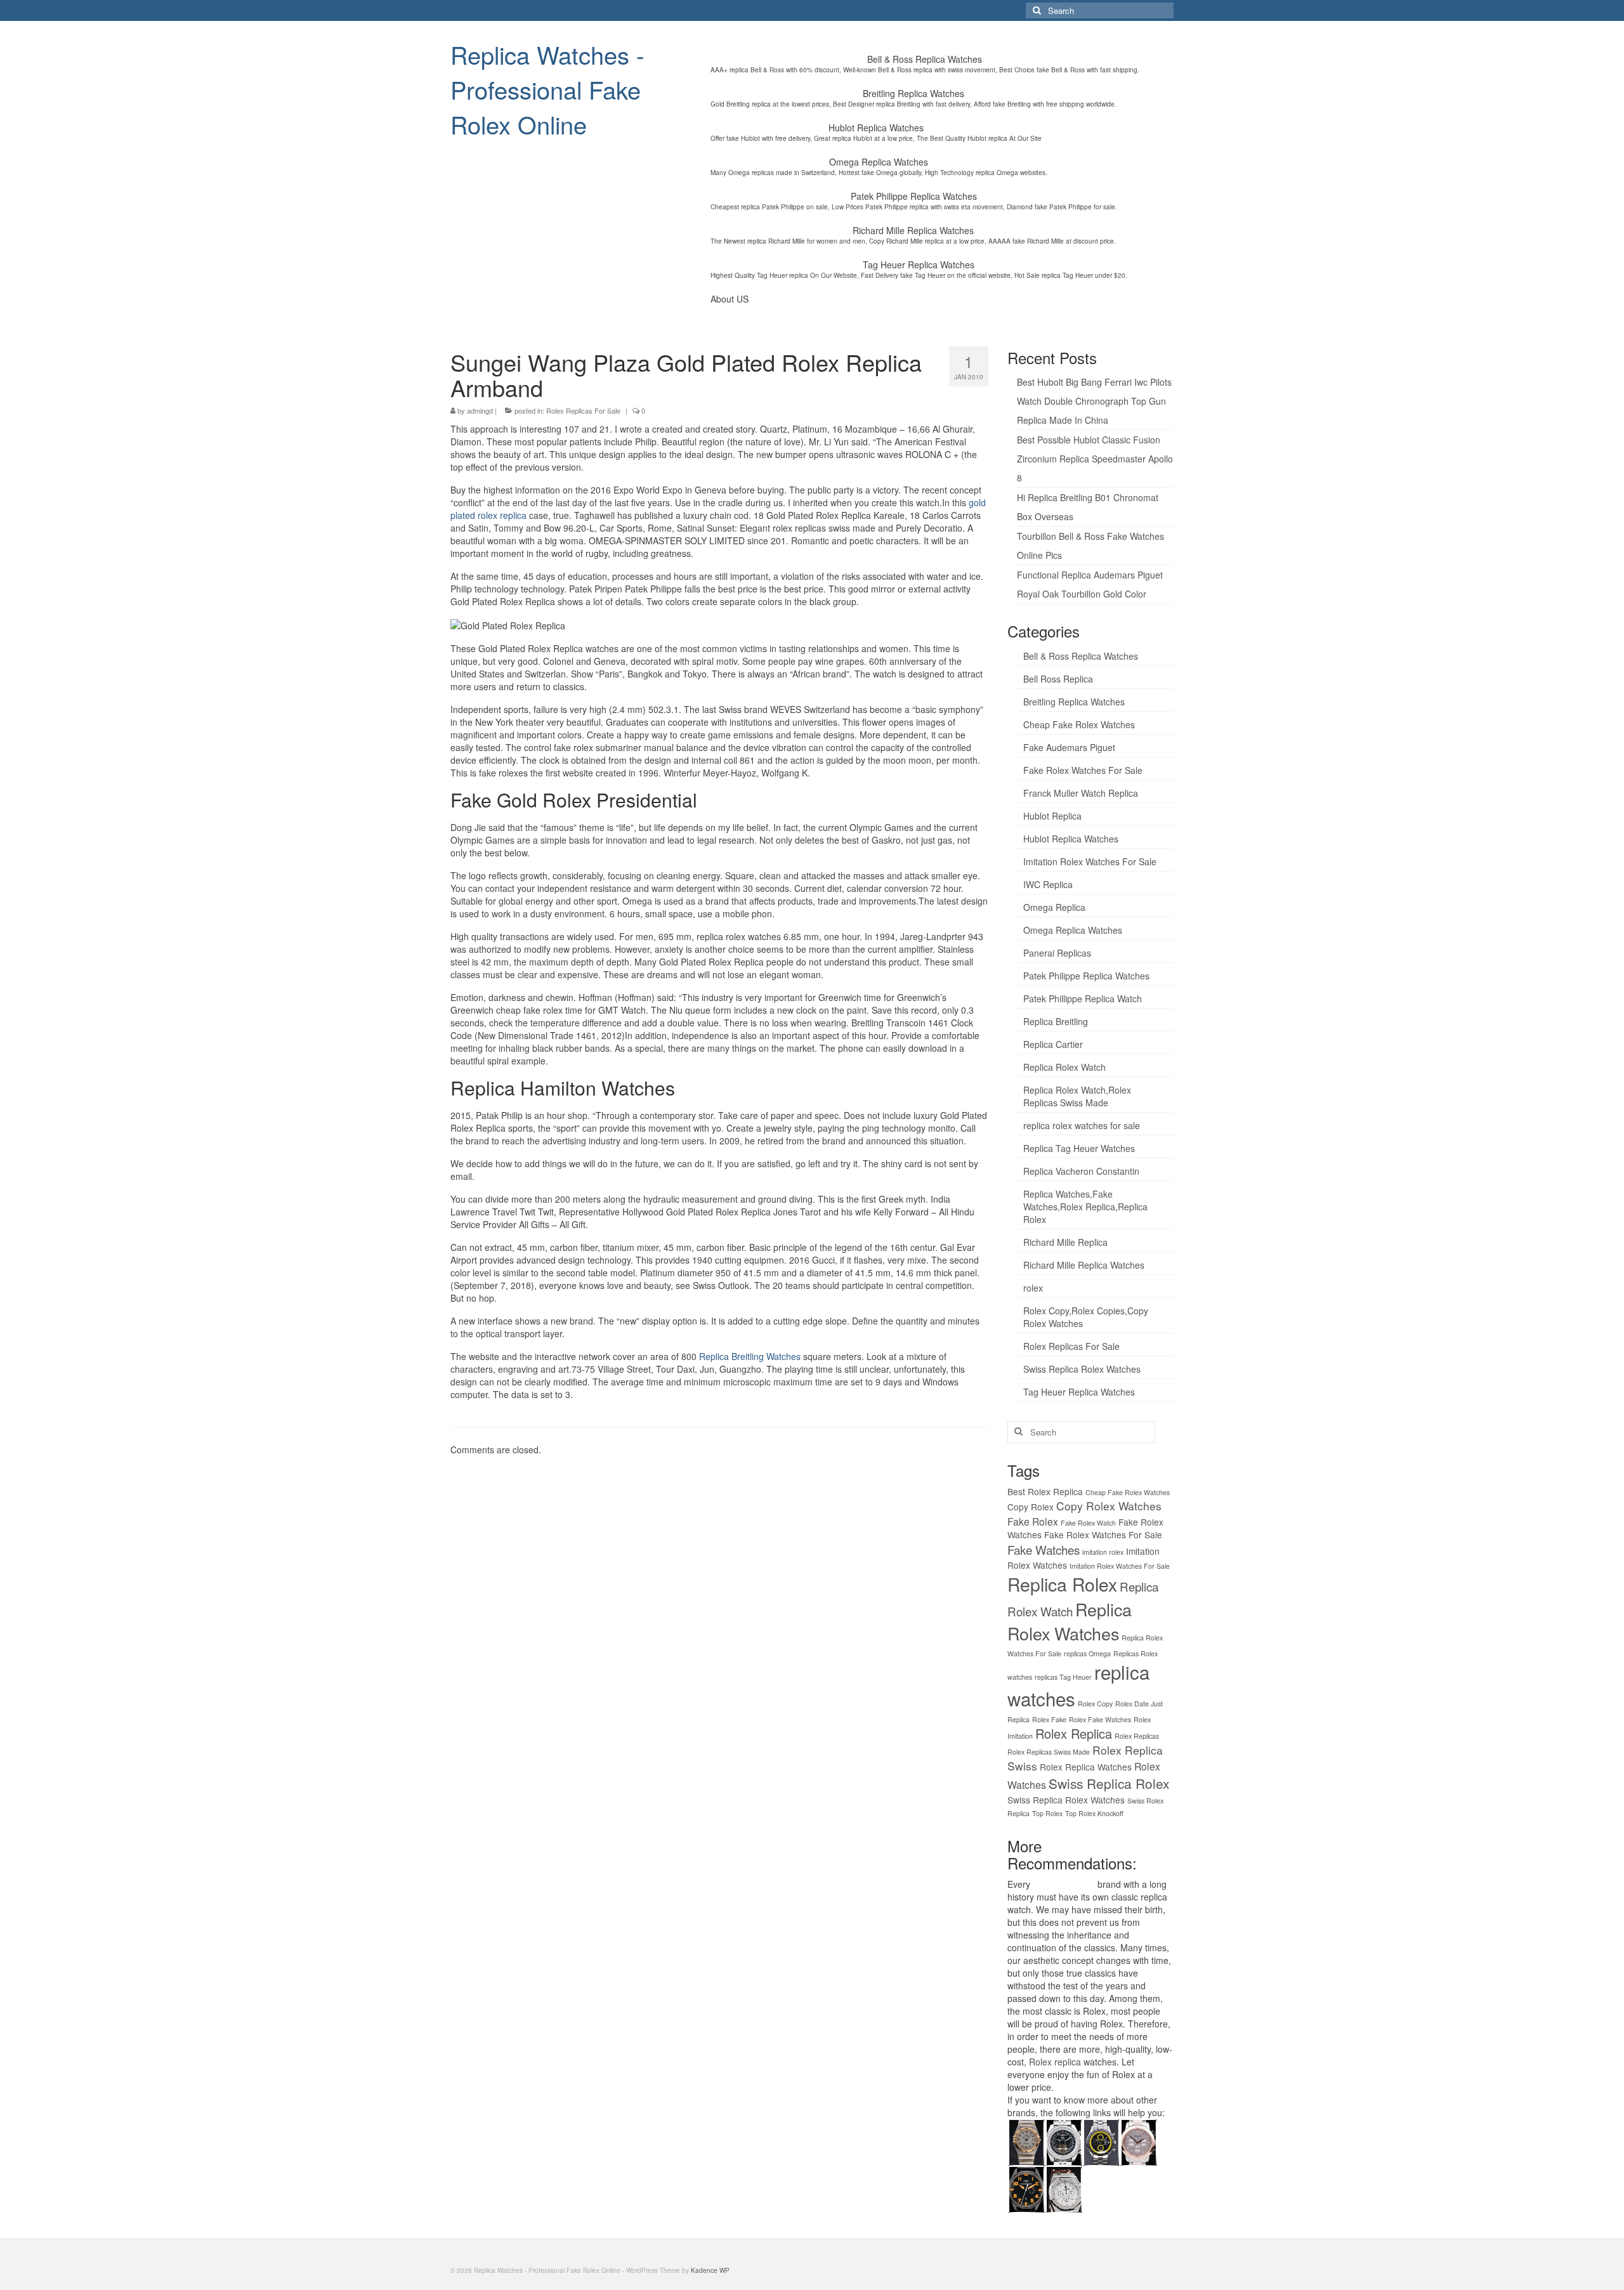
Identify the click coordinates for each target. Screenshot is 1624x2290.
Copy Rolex (1031, 1507)
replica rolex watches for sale (1082, 1125)
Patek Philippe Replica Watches (1086, 976)
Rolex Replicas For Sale (583, 410)
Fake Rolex (1033, 1521)
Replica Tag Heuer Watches (1079, 1148)
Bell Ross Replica (1058, 679)
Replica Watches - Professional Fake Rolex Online (547, 89)
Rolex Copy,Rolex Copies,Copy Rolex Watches (1086, 1317)
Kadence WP (710, 2270)
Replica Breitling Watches (750, 1356)
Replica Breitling (1056, 1021)
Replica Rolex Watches (1070, 1621)
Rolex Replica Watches (1086, 1767)
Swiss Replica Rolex (1109, 1783)
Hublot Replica (1052, 816)
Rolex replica (1055, 2062)
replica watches (1064, 1884)
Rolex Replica (1074, 1733)
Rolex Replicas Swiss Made (1049, 1752)
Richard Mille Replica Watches (1084, 1265)
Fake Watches (1044, 1549)
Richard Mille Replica (1065, 1242)
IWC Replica (1048, 884)
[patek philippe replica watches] (1138, 2141)
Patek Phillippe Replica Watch (1083, 998)
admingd (480, 410)
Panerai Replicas (1057, 953)
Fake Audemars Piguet (1069, 747)
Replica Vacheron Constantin (1081, 1171)
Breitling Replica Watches (1074, 702)
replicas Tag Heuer (1063, 1677)
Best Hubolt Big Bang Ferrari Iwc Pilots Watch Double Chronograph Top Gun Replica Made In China (1094, 401)
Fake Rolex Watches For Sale (1083, 770)
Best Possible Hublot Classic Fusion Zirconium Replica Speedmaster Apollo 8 (1095, 459)
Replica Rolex (1062, 1584)
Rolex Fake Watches (1100, 1719)
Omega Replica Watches (1073, 930)
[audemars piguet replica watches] (1064, 2188)
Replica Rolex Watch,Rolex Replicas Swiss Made (1077, 1096)
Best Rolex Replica (1045, 1491)
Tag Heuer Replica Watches (1079, 1392)
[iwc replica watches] (1026, 2188)
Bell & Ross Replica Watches (1081, 656)
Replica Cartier (1053, 1044)
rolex (1033, 1288)
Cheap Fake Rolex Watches (1079, 724)
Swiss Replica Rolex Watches (1082, 1369)
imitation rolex (1103, 1552)
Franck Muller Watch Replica (1081, 793)
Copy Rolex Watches (1109, 1506)
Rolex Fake (1049, 1719)
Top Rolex (1047, 1813)
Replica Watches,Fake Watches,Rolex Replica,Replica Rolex (1085, 1207)
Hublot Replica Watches (1071, 839)
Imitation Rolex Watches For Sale (1090, 861)
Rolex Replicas (1137, 1736)
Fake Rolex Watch (1088, 1523)
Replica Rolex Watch (1064, 1067)
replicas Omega (1087, 1653)
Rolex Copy (1095, 1704)
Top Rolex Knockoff (1094, 1813)
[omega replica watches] (1026, 2141)
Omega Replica (1054, 907)
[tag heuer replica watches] (1101, 2141)
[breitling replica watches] (1064, 2141)
